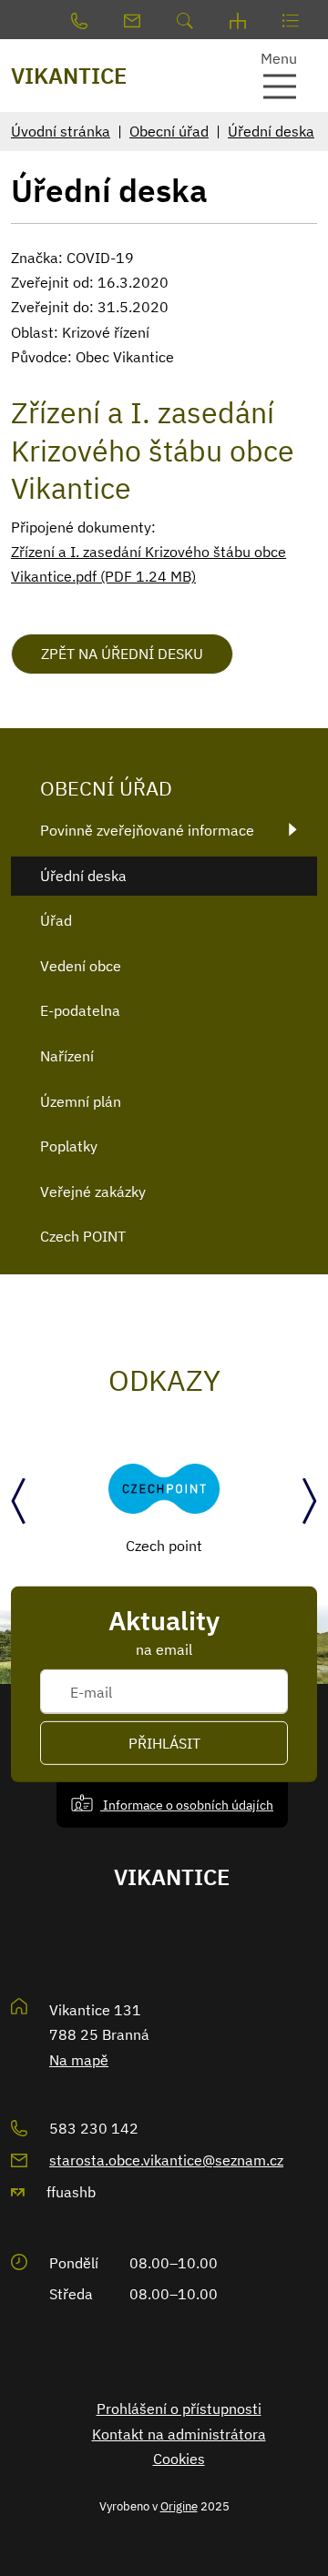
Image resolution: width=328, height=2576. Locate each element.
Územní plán (81, 1101)
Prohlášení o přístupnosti (179, 2409)
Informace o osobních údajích (187, 1805)
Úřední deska (271, 131)
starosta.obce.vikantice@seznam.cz (166, 2160)
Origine (179, 2506)
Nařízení (67, 1056)
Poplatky (69, 1146)
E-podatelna (80, 1010)
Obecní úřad (169, 131)
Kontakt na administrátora (179, 2434)
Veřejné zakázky (93, 1192)
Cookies (179, 2459)
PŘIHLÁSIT (164, 1743)
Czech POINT (83, 1236)
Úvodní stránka (61, 131)
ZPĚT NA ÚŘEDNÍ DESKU (122, 654)
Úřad (56, 920)
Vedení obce (81, 966)
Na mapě (79, 2060)
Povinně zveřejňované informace (147, 830)
